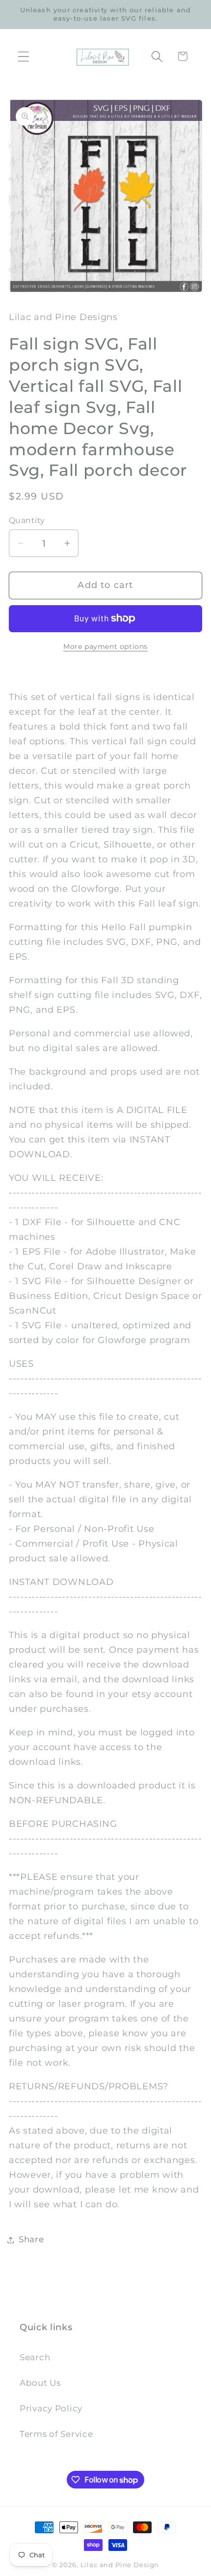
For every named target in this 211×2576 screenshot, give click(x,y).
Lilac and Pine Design (120, 2565)
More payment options (105, 646)
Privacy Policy (51, 2408)
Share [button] (31, 2239)
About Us (40, 2383)
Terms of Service (56, 2434)
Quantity (27, 520)
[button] (24, 56)
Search (35, 2357)
